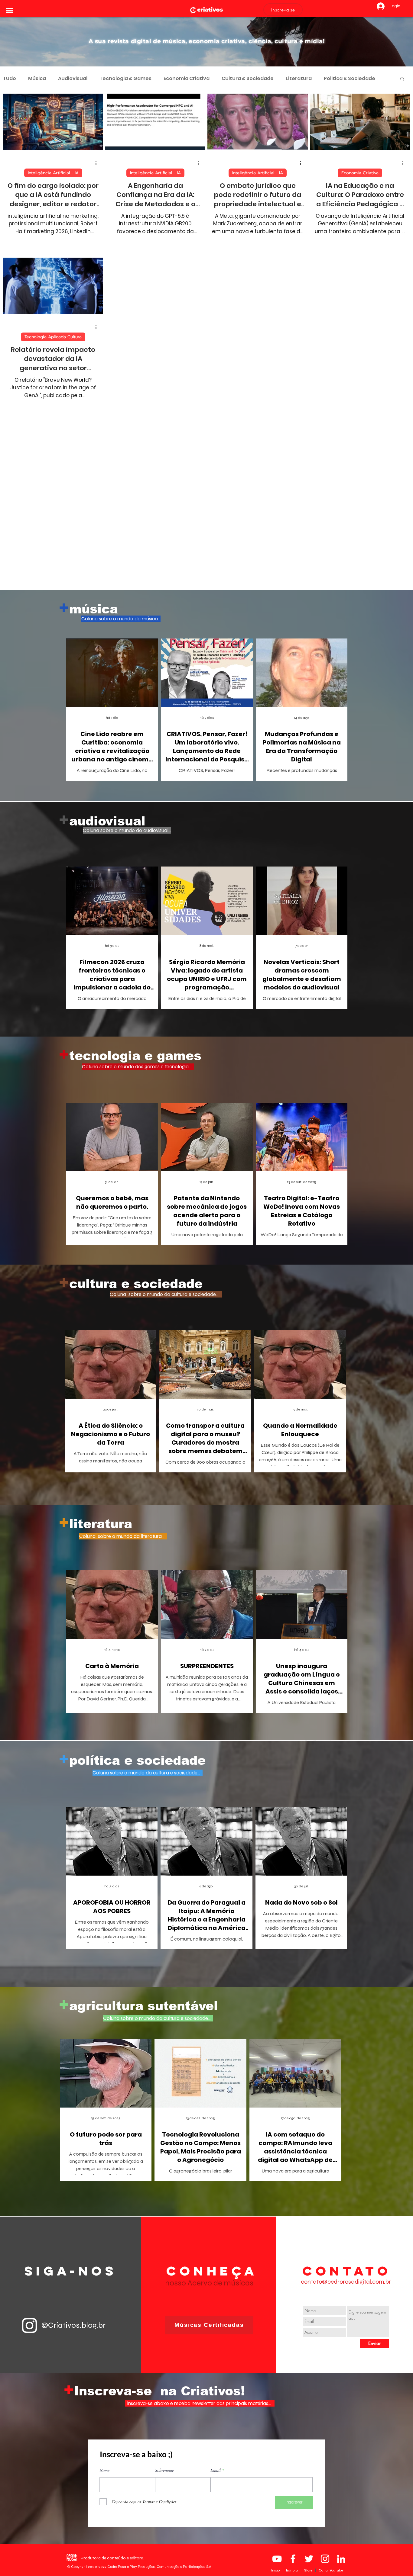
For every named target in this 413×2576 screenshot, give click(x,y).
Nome (105, 2484)
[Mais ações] (98, 163)
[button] (10, 10)
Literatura (299, 79)
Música (37, 79)
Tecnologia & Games (125, 79)
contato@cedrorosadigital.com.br (346, 2296)
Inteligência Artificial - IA (53, 173)
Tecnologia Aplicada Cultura (53, 337)
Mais (330, 79)
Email (216, 2484)
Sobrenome (164, 2484)
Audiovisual (73, 79)
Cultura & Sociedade (248, 79)
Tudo (10, 79)
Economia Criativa (187, 79)
